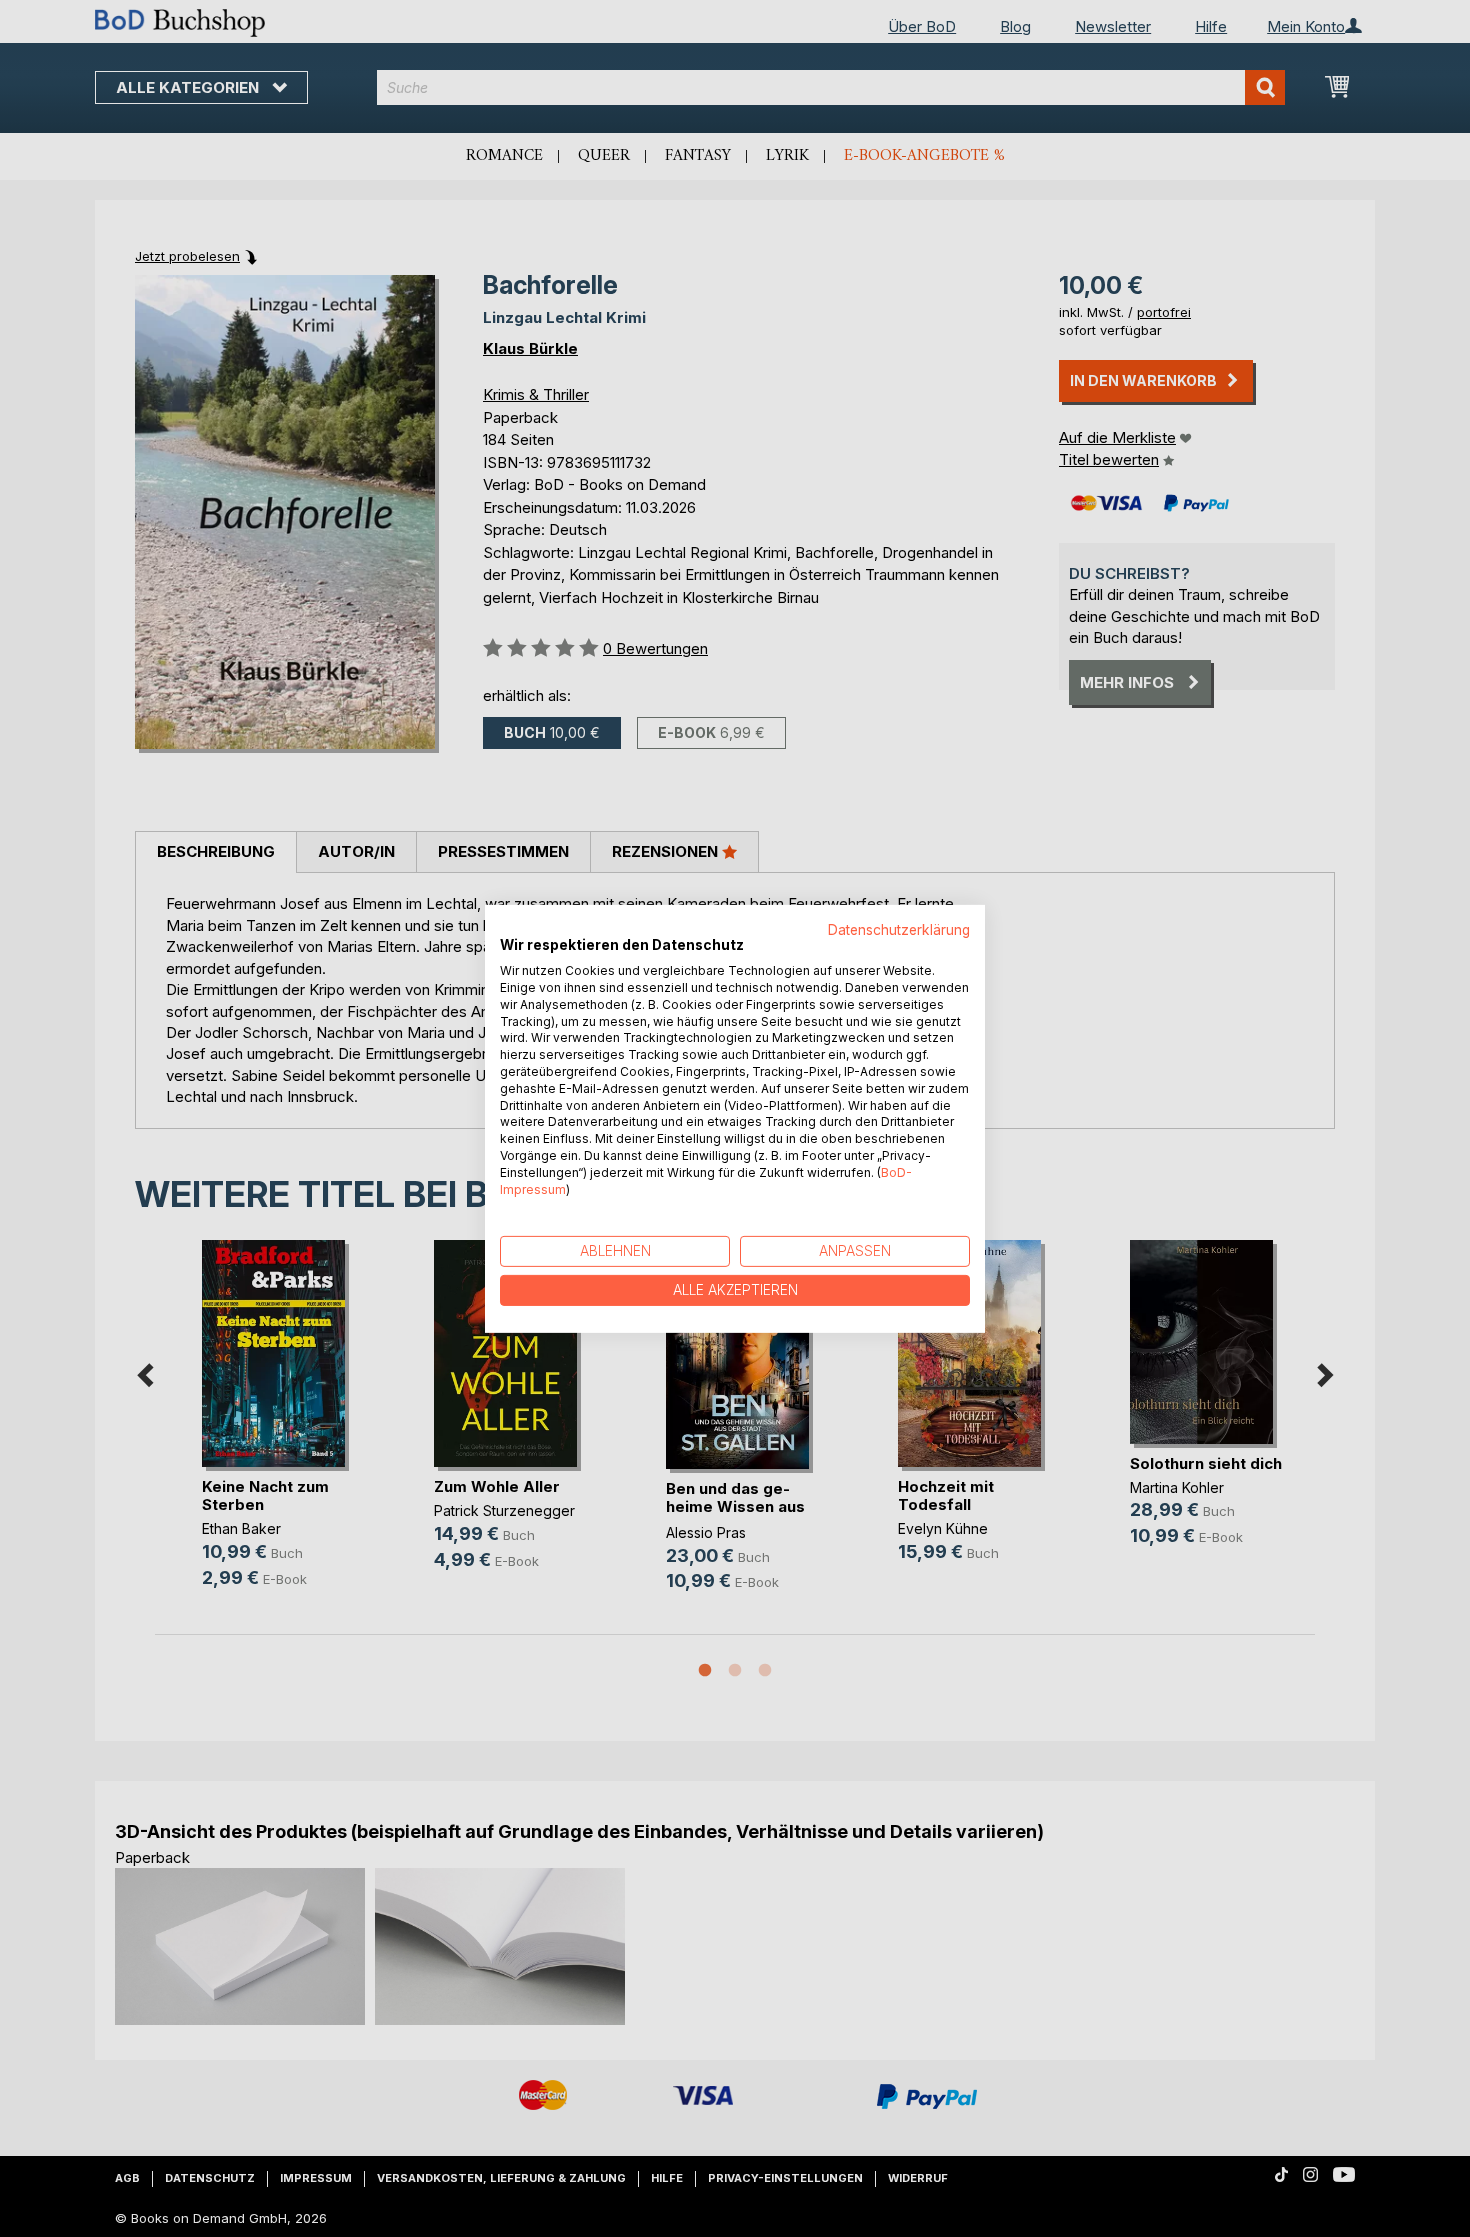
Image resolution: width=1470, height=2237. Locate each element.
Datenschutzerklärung (899, 929)
